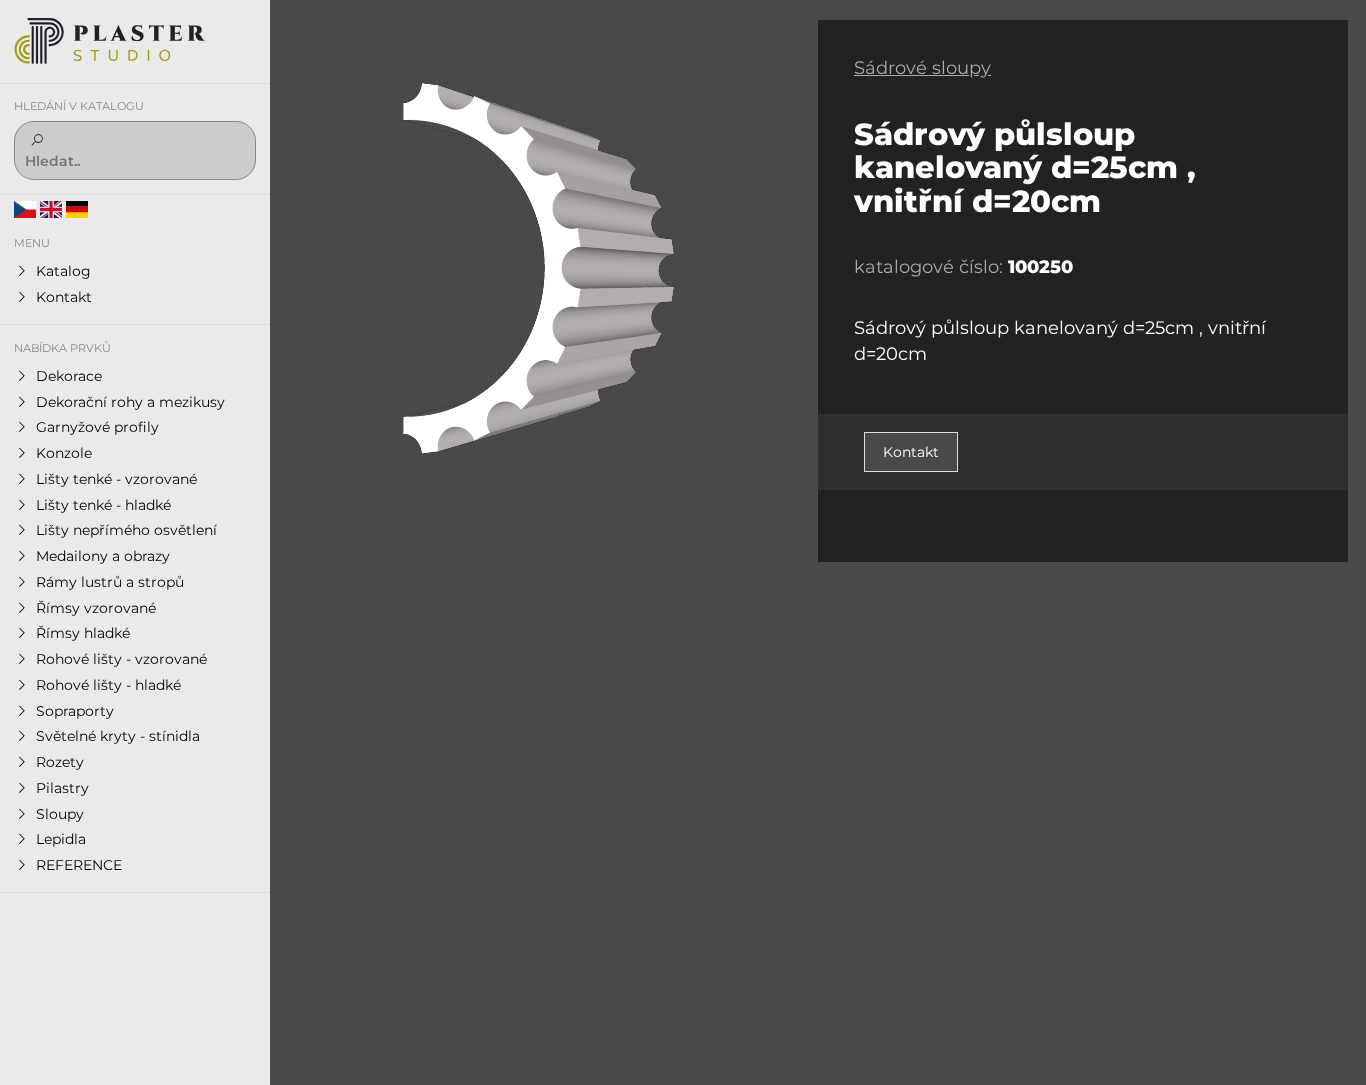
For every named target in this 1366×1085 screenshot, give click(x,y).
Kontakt (911, 452)
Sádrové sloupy (922, 68)
